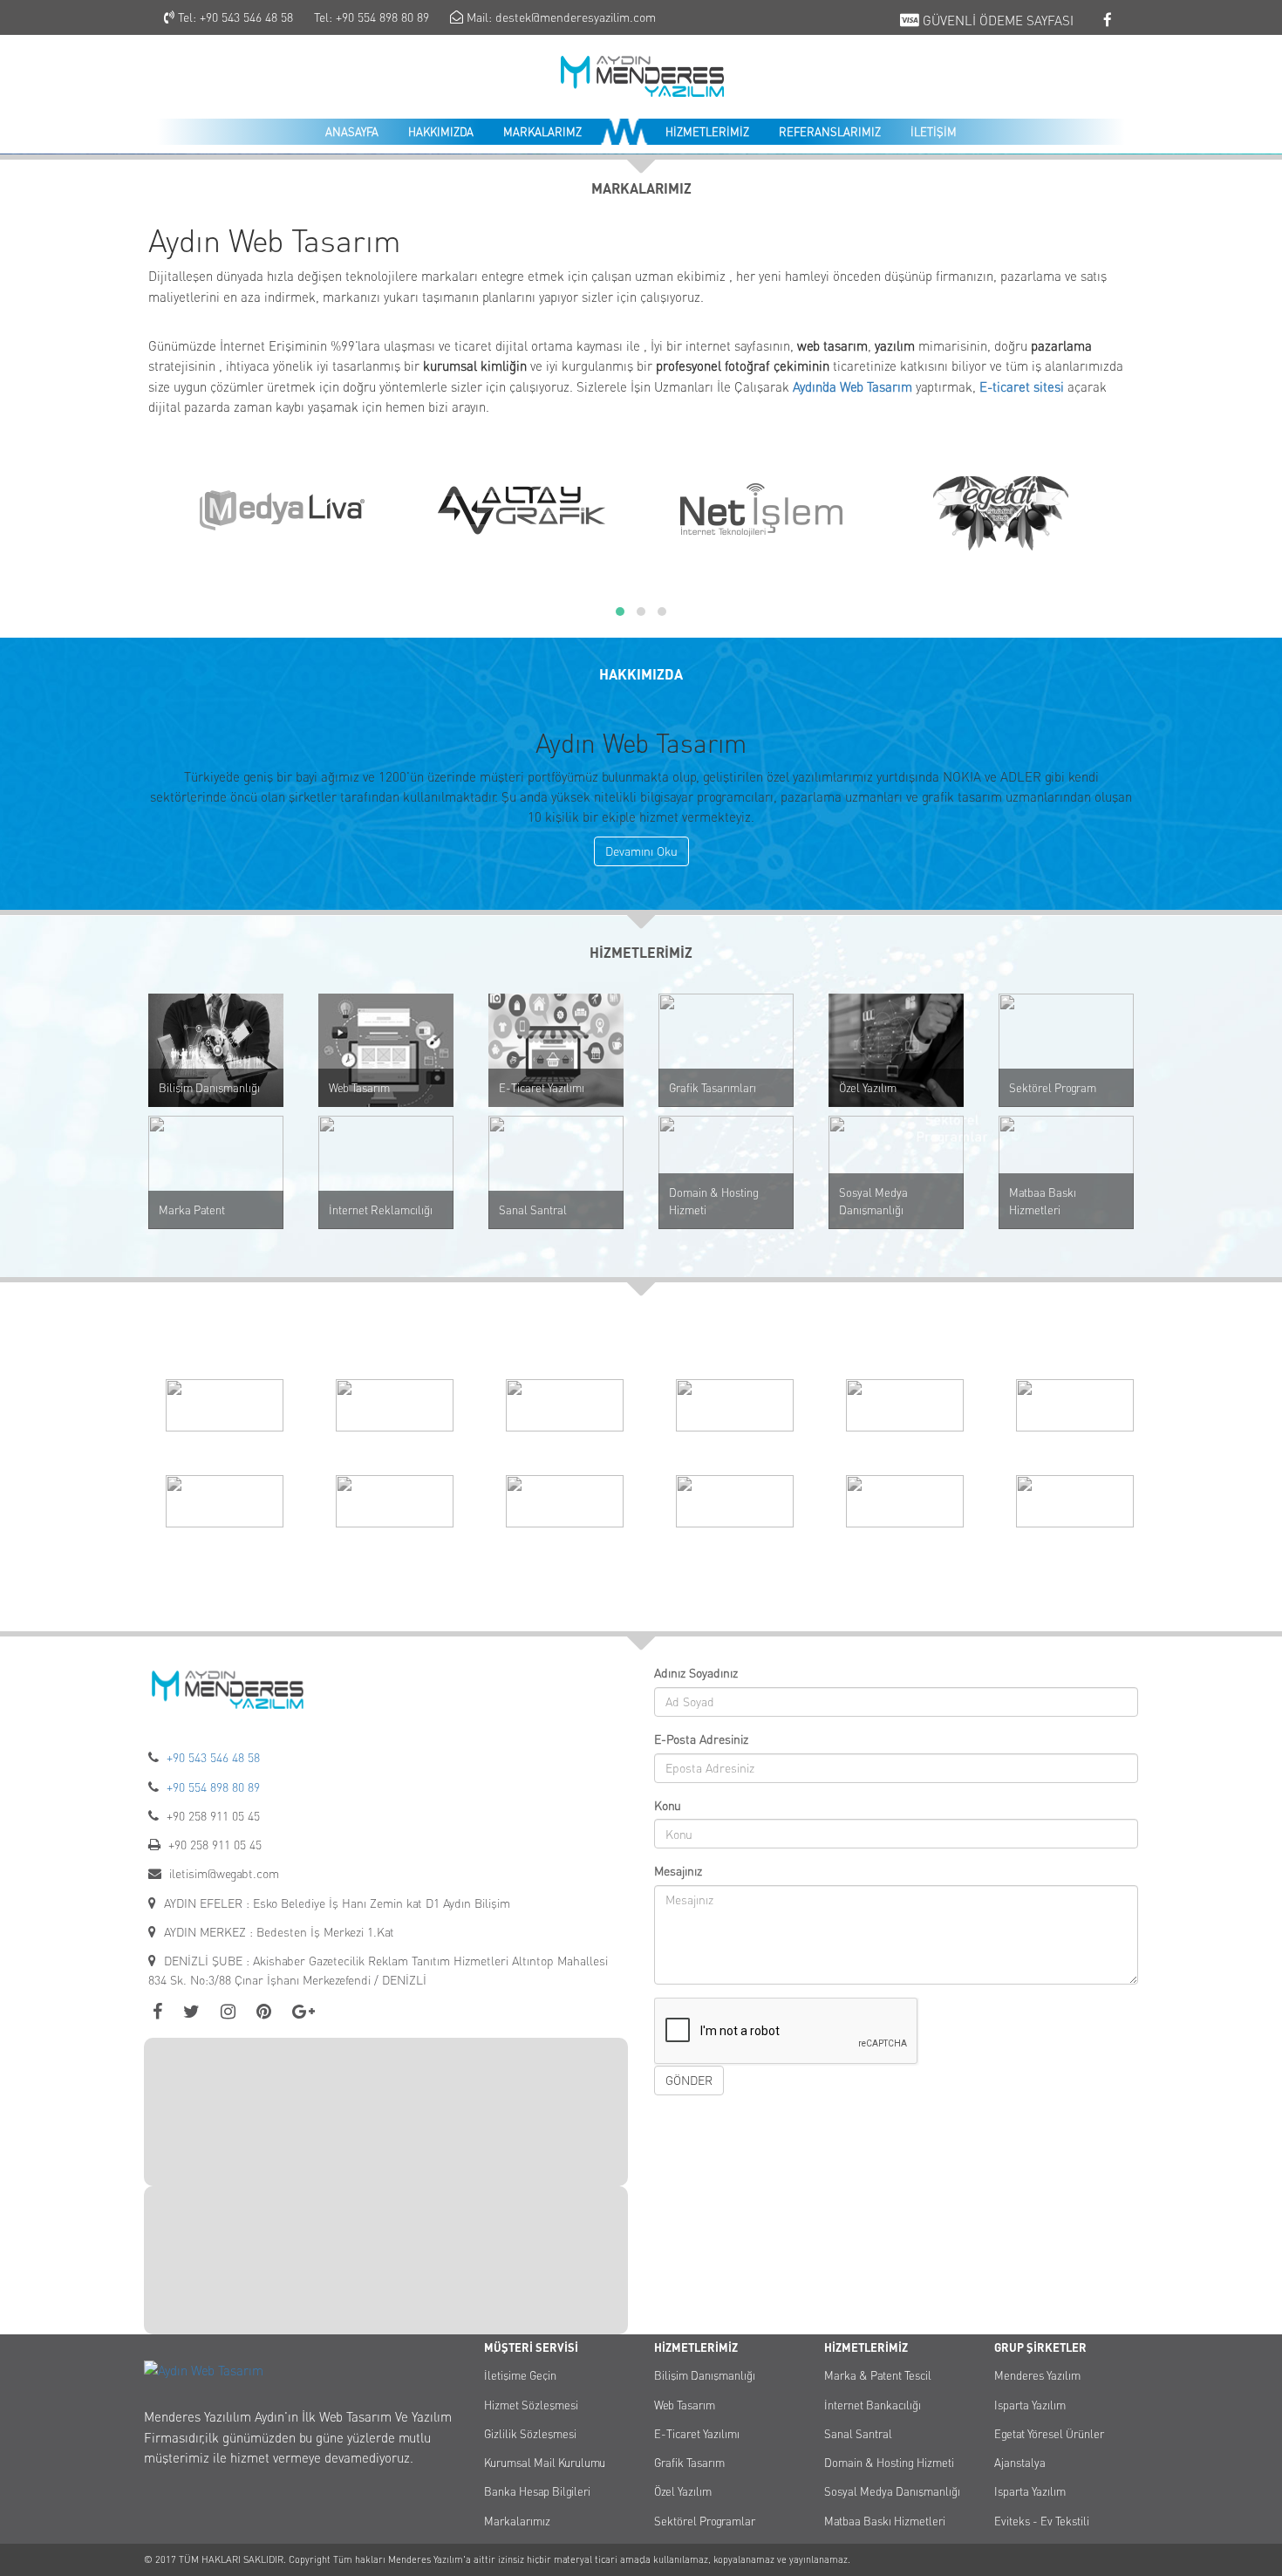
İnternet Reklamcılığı (381, 1210)
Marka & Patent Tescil (878, 2375)
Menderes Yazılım (1037, 2375)
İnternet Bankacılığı (873, 2405)
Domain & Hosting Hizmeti (714, 1201)
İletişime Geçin (520, 2375)
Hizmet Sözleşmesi (531, 2405)
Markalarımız (517, 2521)
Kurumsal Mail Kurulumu (545, 2463)
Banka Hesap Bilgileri (537, 2491)
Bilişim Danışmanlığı (209, 1088)
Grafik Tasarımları (713, 1088)
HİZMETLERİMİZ (707, 132)
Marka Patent (192, 1210)
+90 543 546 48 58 (246, 17)
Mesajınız (678, 1871)
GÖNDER (689, 2080)
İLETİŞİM (934, 132)
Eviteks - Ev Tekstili (1042, 2521)
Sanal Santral (533, 1210)
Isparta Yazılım (1030, 2405)
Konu (668, 1805)
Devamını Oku (641, 851)
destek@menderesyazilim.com (576, 17)
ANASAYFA (352, 132)
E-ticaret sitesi (1022, 387)
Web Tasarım (359, 1088)
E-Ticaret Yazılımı (542, 1088)
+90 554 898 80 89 (382, 17)
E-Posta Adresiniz (701, 1739)
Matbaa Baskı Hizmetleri (1043, 1201)
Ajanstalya (1020, 2463)
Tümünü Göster (641, 1572)
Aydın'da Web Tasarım (852, 387)
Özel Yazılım (868, 1088)
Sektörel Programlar (705, 2521)
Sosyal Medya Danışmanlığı (873, 1201)
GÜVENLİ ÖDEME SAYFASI (996, 20)
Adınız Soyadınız (696, 1673)
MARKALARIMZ (542, 132)
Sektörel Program (1053, 1088)
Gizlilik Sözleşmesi (530, 2434)
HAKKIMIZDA (441, 132)
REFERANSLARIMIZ (830, 132)
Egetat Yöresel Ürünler (1049, 2434)
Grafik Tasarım (689, 2463)
